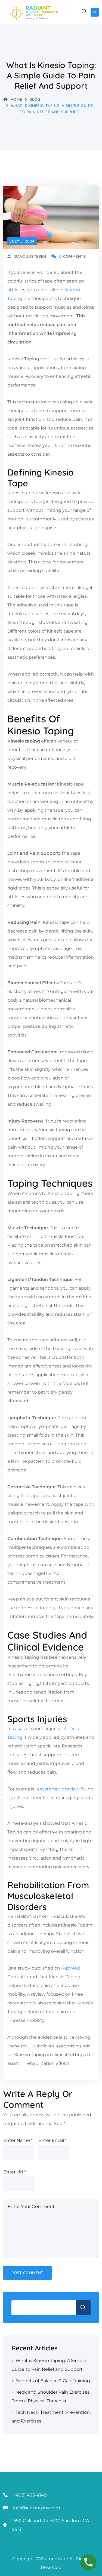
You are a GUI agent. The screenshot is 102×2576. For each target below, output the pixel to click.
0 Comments (72, 256)
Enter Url (14, 2172)
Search (83, 2308)
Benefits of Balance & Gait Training (53, 2381)
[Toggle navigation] (95, 12)
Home (16, 99)
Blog (35, 99)
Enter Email (52, 2140)
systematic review (59, 1789)
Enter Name (18, 2140)
